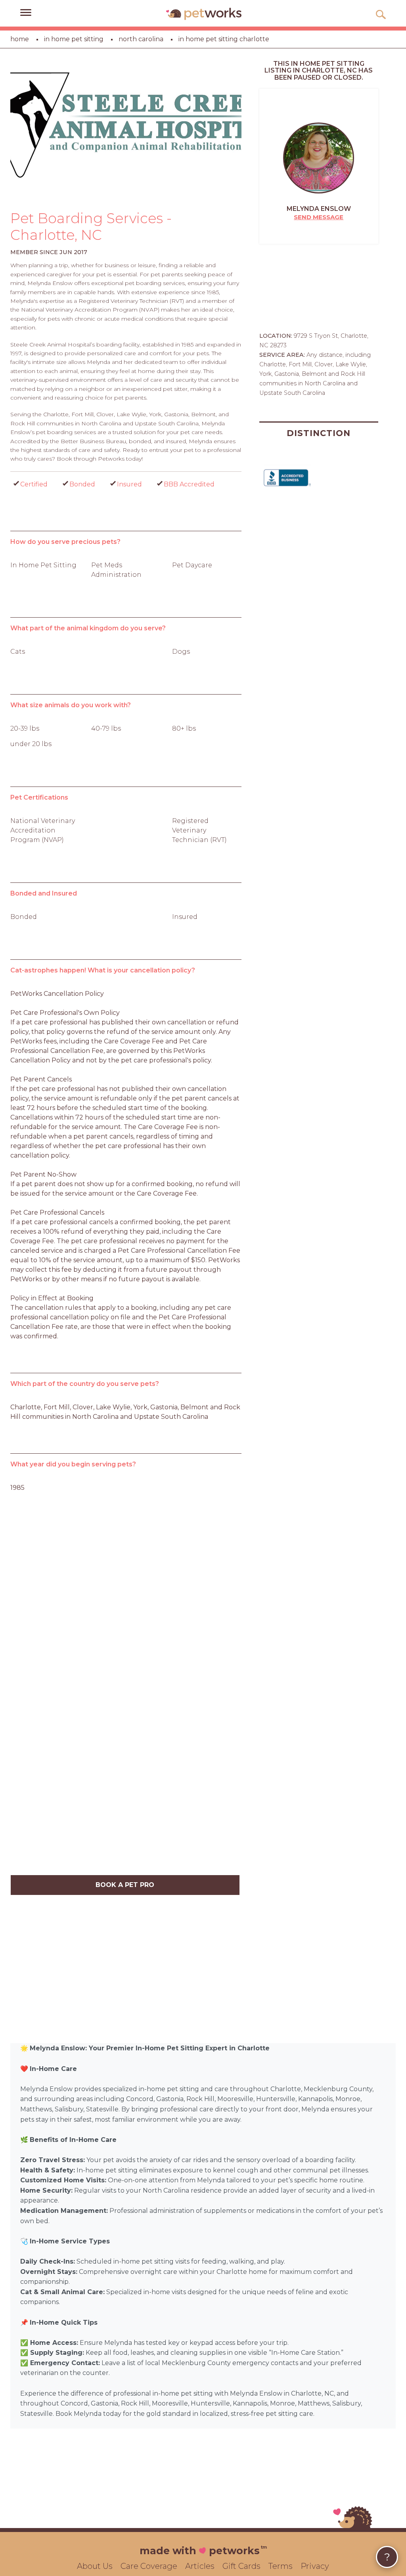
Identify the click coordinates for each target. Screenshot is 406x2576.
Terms (281, 2566)
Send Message (319, 217)
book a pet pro (125, 1885)
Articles (200, 2566)
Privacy (315, 2566)
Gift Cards (241, 2566)
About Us (95, 2566)
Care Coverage (149, 2566)
